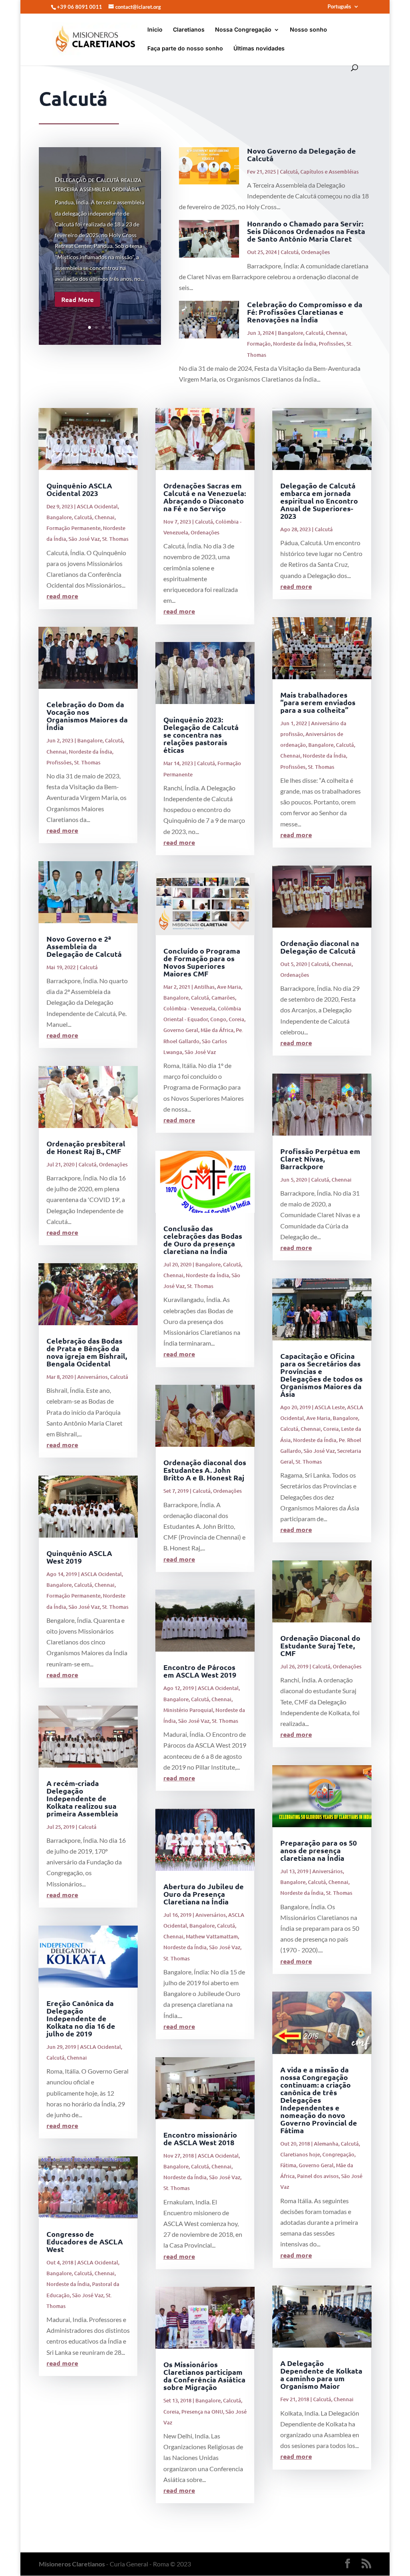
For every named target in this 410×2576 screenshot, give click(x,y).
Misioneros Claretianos (72, 2564)
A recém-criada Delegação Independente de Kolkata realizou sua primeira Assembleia (82, 1798)
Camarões (223, 998)
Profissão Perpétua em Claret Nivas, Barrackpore (320, 1159)
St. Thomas (115, 539)
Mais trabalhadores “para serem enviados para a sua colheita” (318, 702)
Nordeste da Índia (295, 344)
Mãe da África (217, 1030)
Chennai (336, 333)
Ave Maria (229, 987)
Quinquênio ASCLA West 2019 (79, 1557)
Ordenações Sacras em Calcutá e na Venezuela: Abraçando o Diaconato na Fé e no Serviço (205, 497)
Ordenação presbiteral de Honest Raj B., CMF (86, 1147)
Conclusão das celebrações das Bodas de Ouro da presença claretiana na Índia (203, 1240)
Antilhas (204, 987)
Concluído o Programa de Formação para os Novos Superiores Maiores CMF (202, 962)
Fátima (288, 2165)
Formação (259, 344)
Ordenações (316, 252)
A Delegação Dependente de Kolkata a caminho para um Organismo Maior (321, 2374)
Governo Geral (181, 1030)
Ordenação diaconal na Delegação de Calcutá (320, 947)
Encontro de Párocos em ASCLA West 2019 (200, 1671)
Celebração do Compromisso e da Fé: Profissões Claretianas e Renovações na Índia (305, 312)
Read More (77, 299)
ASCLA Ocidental (97, 506)
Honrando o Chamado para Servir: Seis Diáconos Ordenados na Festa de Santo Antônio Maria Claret (306, 231)
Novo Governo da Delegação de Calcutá (301, 154)
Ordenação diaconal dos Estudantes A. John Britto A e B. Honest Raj (205, 1470)
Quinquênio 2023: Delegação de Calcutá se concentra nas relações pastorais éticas (201, 735)
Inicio (155, 30)
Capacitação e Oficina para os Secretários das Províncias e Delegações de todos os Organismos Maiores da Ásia (322, 1375)
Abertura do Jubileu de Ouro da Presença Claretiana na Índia (204, 1894)
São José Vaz (84, 539)
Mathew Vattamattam (212, 1936)
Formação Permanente (73, 528)
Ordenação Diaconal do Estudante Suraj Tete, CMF (320, 1645)
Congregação (338, 2154)
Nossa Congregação (243, 30)
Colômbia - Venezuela (189, 1008)
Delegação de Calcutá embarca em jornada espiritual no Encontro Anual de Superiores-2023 (319, 501)
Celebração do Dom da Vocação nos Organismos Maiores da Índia (87, 716)
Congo (218, 1019)
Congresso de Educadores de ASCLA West (85, 2241)
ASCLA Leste (330, 1407)
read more (62, 596)
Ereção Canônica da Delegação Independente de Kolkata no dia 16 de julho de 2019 (81, 2018)
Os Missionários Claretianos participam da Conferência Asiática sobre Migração (204, 2376)
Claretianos (189, 30)
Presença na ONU (202, 2412)
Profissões (331, 344)
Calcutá (289, 172)
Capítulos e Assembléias (330, 172)
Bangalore (290, 333)
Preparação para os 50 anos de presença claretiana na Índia (319, 1850)
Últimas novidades (259, 49)
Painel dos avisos (318, 2176)
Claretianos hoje (300, 2154)
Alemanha (326, 2144)
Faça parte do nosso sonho (185, 49)
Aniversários (92, 1377)
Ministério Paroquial (188, 1710)
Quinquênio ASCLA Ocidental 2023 (79, 489)
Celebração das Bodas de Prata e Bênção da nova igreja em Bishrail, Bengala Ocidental (87, 1352)
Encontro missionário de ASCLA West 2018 (200, 2138)
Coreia (236, 1019)
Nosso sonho (309, 30)
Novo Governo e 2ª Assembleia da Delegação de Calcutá (84, 946)
